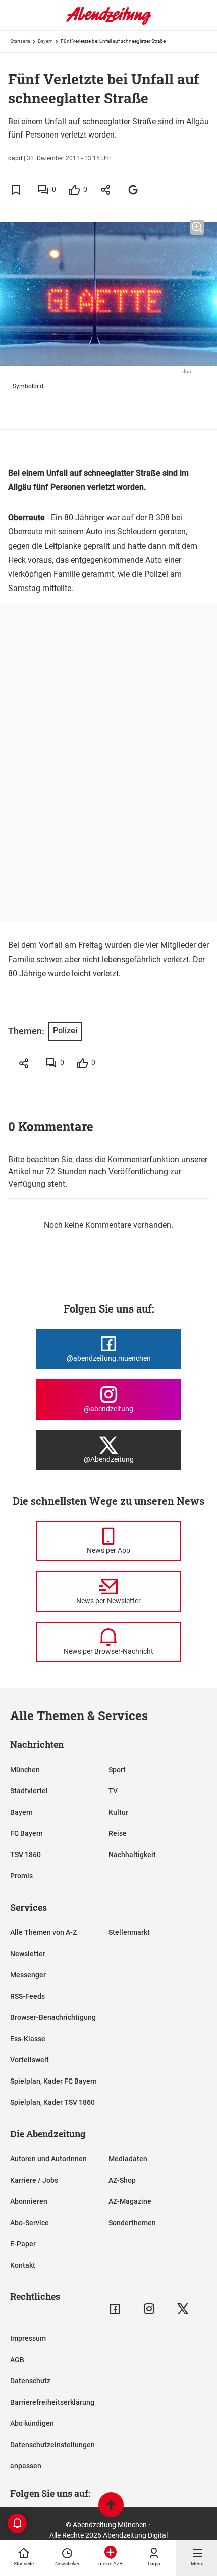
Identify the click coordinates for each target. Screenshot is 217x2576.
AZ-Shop (122, 2180)
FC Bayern (26, 1833)
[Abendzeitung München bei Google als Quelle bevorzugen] (133, 189)
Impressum (28, 2338)
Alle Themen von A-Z (43, 1932)
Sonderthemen (132, 2223)
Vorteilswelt (30, 2060)
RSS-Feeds (28, 1996)
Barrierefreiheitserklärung (52, 2402)
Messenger (28, 1975)
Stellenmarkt (129, 1932)
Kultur (118, 1812)
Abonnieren (29, 2201)
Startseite (20, 41)
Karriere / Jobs (34, 2180)
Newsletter (28, 1954)
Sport (117, 1770)
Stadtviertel (29, 1791)
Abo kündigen (32, 2423)
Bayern (45, 41)
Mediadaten (128, 2159)
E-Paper (23, 2244)
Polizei (156, 574)
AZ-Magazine (130, 2201)
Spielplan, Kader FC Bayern (53, 2081)
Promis (21, 1876)
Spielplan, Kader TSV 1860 (52, 2102)
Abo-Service (30, 2223)
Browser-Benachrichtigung (53, 2017)
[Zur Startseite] (108, 23)
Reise (118, 1833)
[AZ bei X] (183, 2309)
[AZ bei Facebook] (115, 2309)
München (25, 1770)
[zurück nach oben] (111, 2506)
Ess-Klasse (28, 2039)
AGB (17, 2360)
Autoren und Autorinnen (48, 2159)
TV (113, 1791)
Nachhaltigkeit (132, 1855)
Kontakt (23, 2265)
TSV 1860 (25, 1855)
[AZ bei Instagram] (149, 2309)
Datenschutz (30, 2381)
